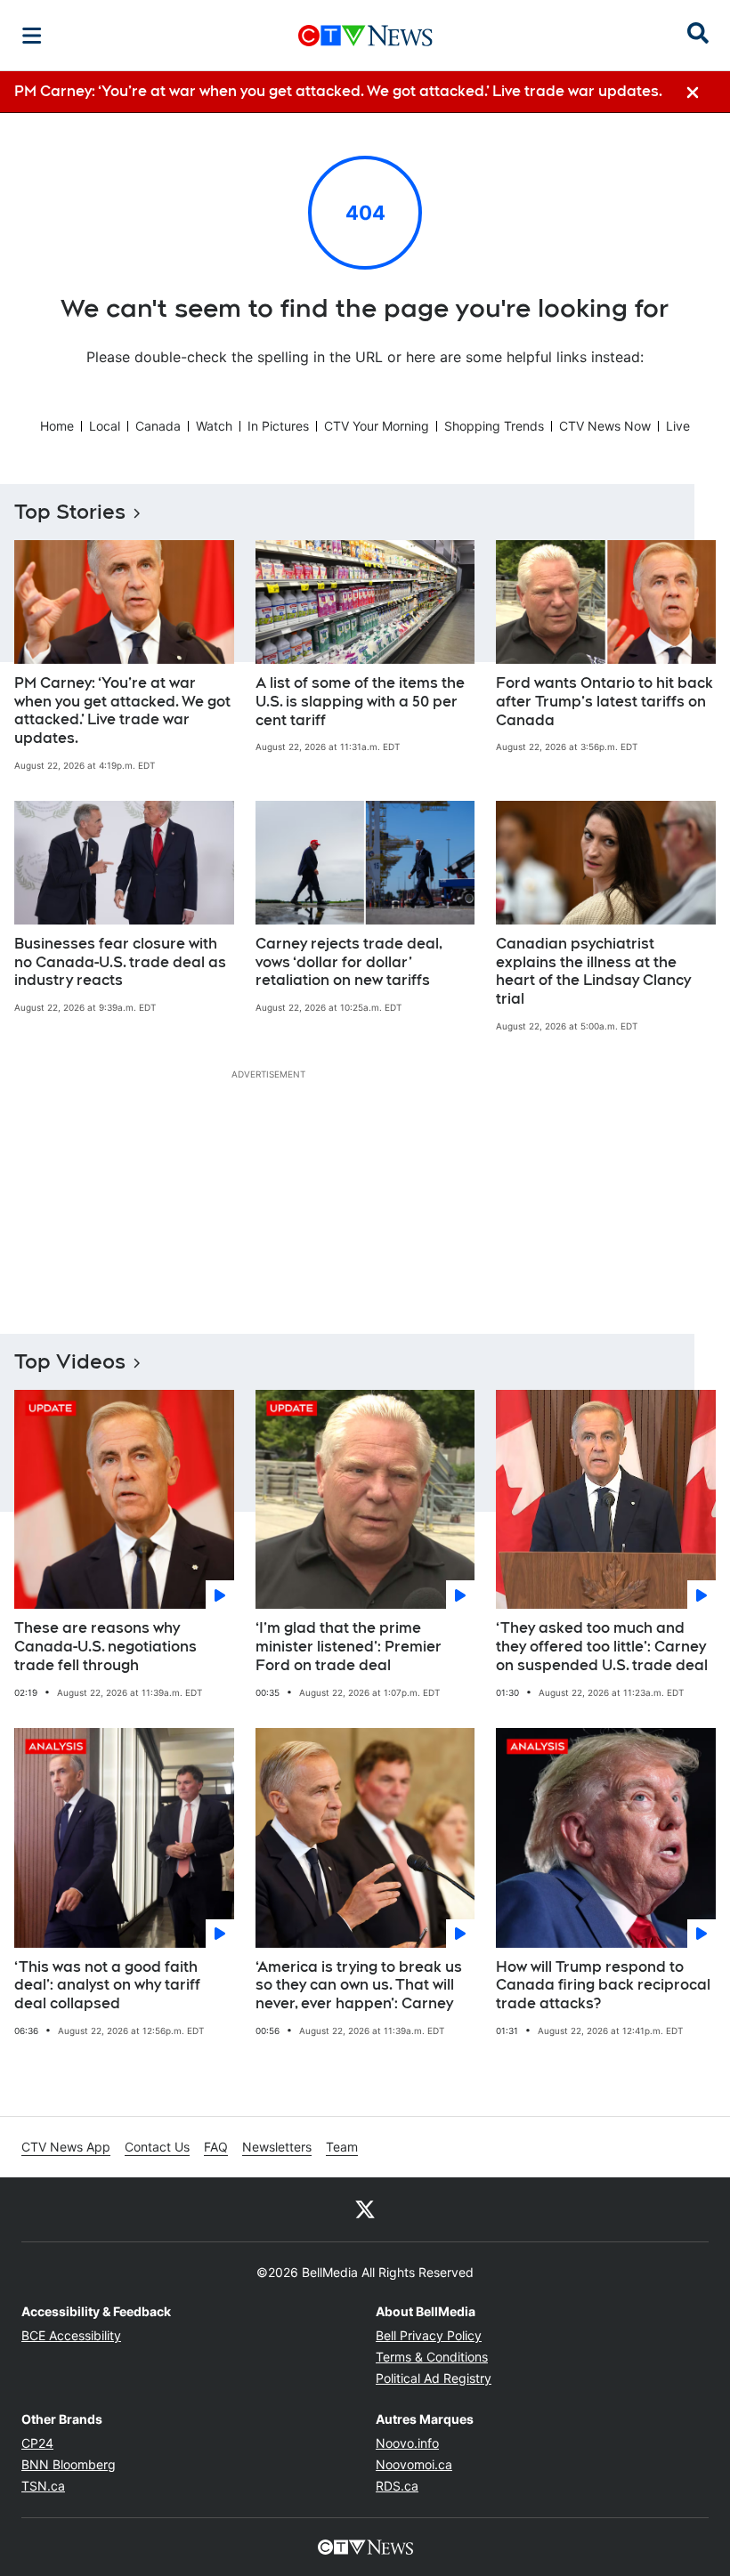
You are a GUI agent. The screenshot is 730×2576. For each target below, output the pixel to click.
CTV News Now (605, 426)
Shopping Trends (494, 426)
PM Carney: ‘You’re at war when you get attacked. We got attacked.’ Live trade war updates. (122, 711)
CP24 (37, 2443)
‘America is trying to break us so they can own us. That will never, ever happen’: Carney (359, 1986)
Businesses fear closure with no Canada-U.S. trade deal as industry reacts (120, 962)
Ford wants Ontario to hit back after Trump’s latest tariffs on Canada (604, 702)
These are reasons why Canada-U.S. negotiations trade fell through (105, 1647)
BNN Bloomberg (69, 2464)
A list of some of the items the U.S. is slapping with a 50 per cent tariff (360, 702)
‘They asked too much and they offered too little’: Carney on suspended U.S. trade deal (602, 1647)
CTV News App (66, 2147)
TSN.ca (43, 2486)
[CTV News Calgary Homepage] (365, 36)
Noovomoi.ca (414, 2464)
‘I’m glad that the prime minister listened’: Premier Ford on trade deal (349, 1647)
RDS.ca (397, 2486)
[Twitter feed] (365, 2209)
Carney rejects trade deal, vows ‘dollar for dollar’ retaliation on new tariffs (349, 962)
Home (57, 426)
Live (678, 426)
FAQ (216, 2147)
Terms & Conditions (432, 2357)
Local (105, 426)
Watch (214, 426)
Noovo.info (407, 2443)
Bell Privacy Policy (429, 2335)
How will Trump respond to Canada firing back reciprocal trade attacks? (603, 1986)
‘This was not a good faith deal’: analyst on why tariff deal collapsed (107, 1986)
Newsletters (277, 2147)
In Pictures (278, 426)
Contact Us (157, 2147)
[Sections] (32, 36)
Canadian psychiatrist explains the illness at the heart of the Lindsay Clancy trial (593, 971)
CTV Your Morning (377, 426)
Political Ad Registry (434, 2378)
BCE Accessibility (71, 2335)
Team (342, 2147)
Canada (158, 426)
